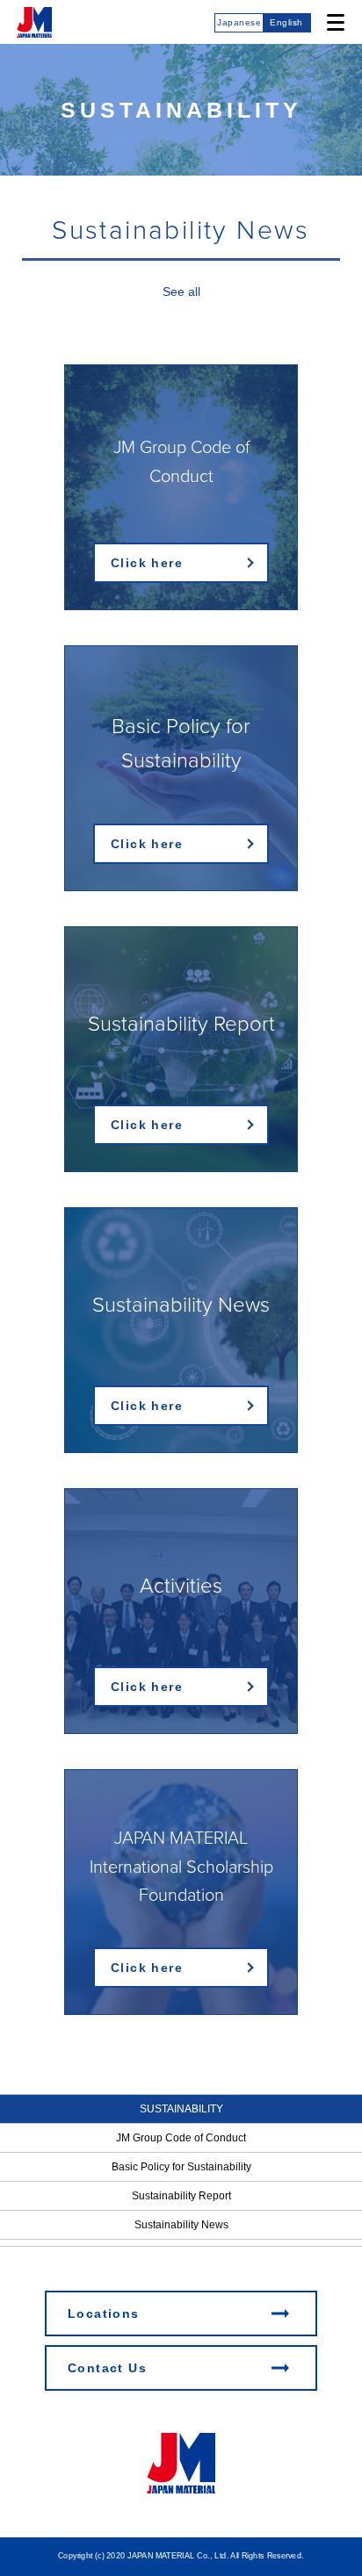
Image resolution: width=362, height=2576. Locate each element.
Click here (147, 563)
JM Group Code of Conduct (181, 2138)
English (286, 22)
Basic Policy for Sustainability (181, 2167)
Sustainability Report (181, 2196)
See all (181, 291)
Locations (104, 2313)
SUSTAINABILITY (181, 2109)
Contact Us (107, 2368)
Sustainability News (181, 2225)
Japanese (239, 22)
